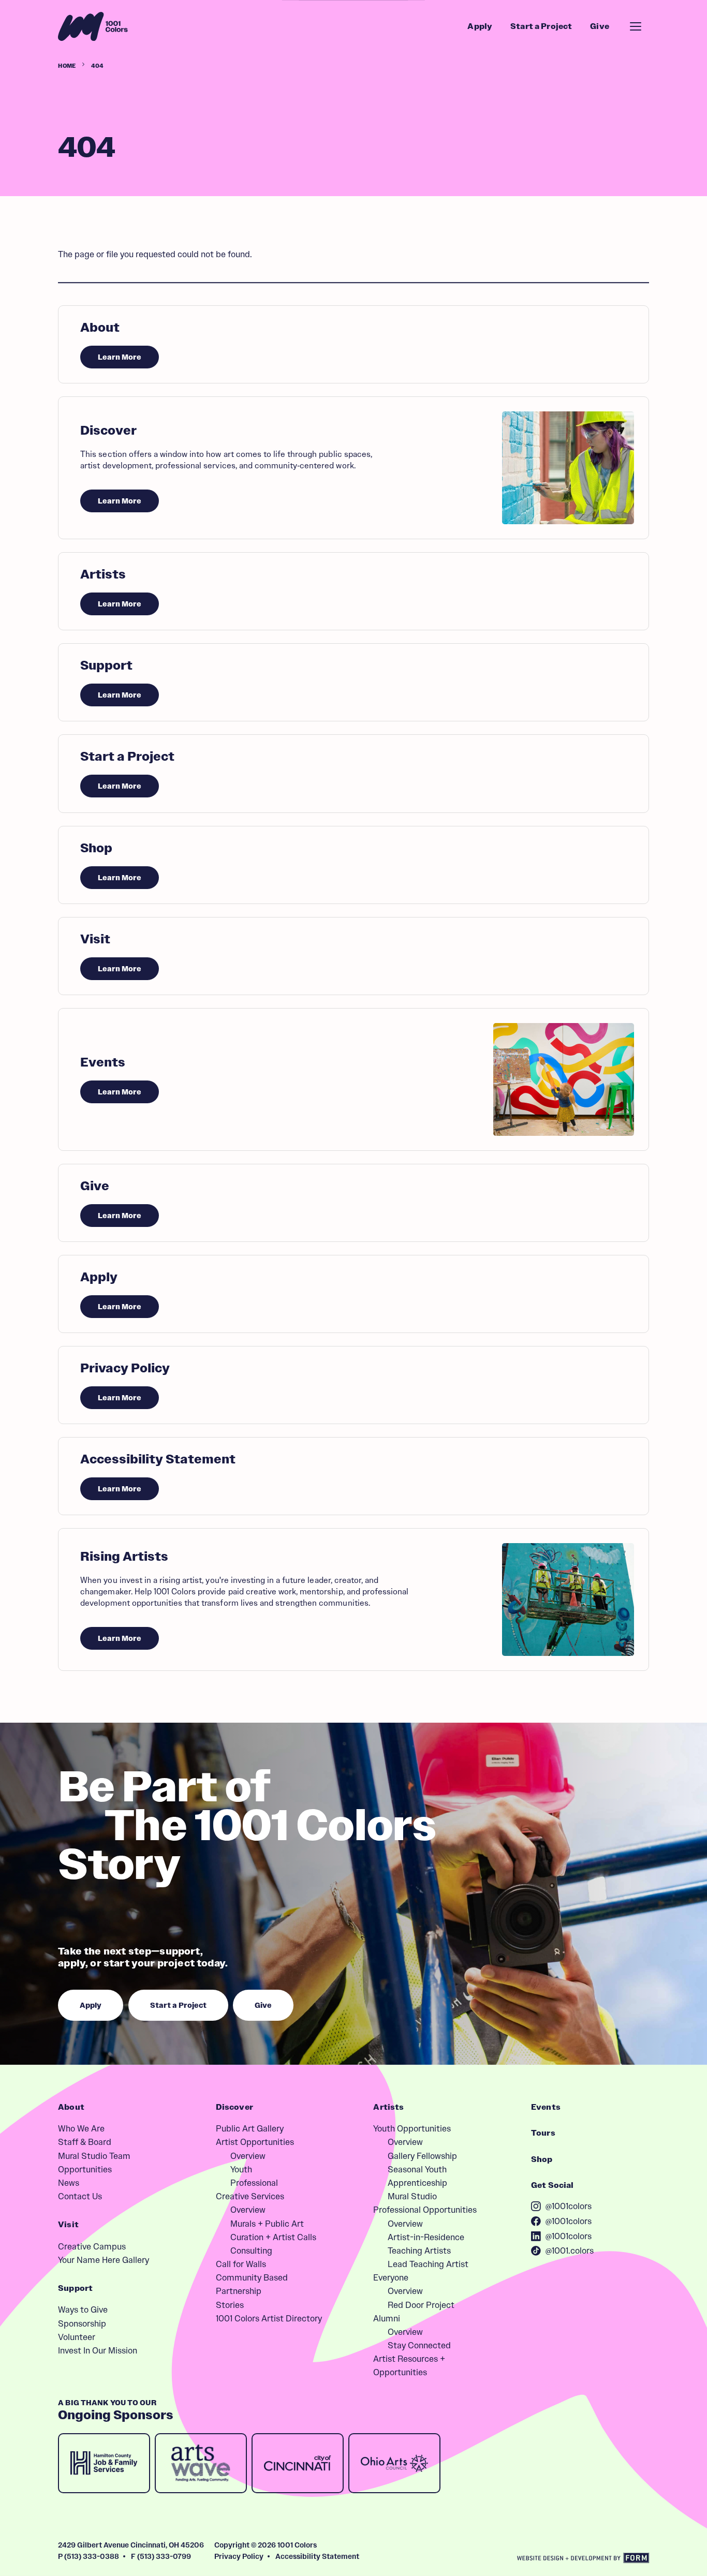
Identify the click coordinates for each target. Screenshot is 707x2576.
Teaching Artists (419, 2251)
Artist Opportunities (255, 2142)
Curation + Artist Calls (273, 2237)
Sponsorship (82, 2323)
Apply (480, 26)
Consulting (251, 2251)
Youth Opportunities (412, 2128)
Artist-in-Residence (426, 2237)
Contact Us (80, 2196)
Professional (254, 2183)
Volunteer (77, 2337)
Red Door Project (421, 2305)
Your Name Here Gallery (104, 2260)
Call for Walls (241, 2264)
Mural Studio (412, 2196)
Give (600, 26)
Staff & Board (85, 2142)
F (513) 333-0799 (161, 2556)
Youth (241, 2169)
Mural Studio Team (94, 2156)
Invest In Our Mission (98, 2350)
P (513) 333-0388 (89, 2556)
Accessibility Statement (317, 2556)
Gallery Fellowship (422, 2156)
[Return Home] (93, 26)
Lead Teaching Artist (428, 2264)
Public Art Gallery (250, 2128)
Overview (248, 2156)
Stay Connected (419, 2345)
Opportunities (85, 2169)
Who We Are (81, 2128)
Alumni (387, 2318)
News (69, 2183)
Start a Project (541, 26)
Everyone (391, 2277)
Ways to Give (83, 2309)
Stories (230, 2305)
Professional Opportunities (425, 2210)
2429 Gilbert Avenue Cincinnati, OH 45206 (131, 2545)
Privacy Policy (239, 2556)
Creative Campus (92, 2246)
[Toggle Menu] (636, 26)
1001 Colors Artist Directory (269, 2318)
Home (67, 66)
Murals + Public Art (267, 2224)
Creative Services (250, 2196)
